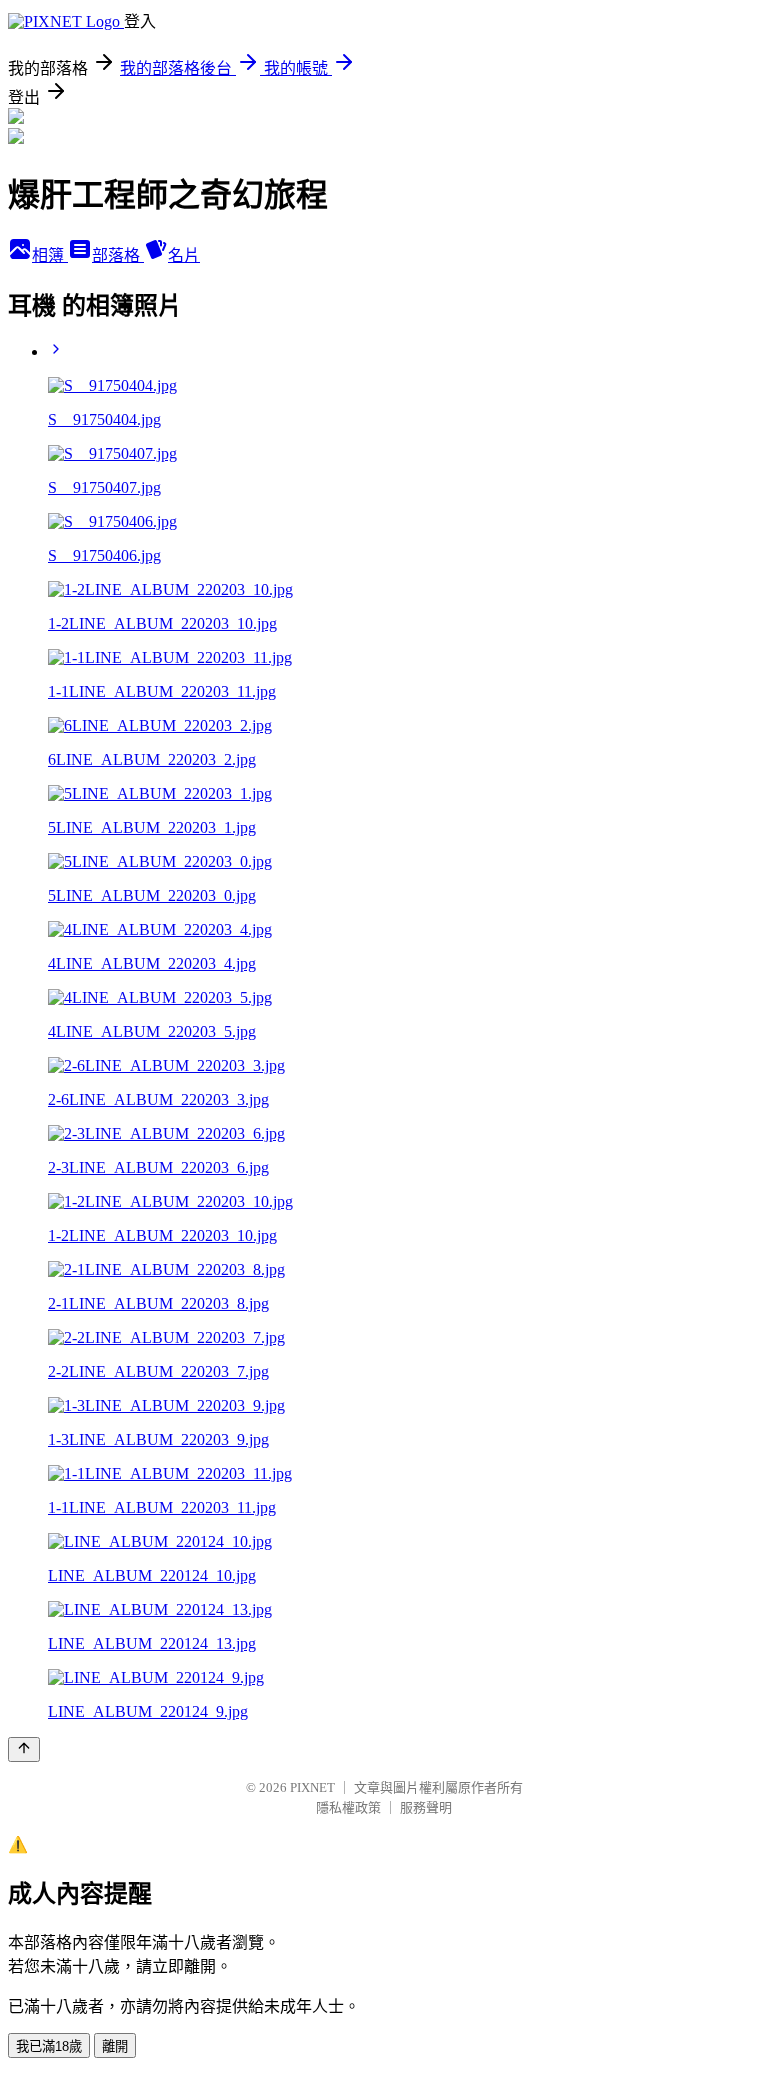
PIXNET (312, 1787)
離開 (115, 2046)
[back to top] (24, 1749)
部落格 (118, 255)
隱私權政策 (348, 1807)
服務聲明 (426, 1807)
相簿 (50, 255)
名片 (184, 255)
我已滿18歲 (49, 2046)
